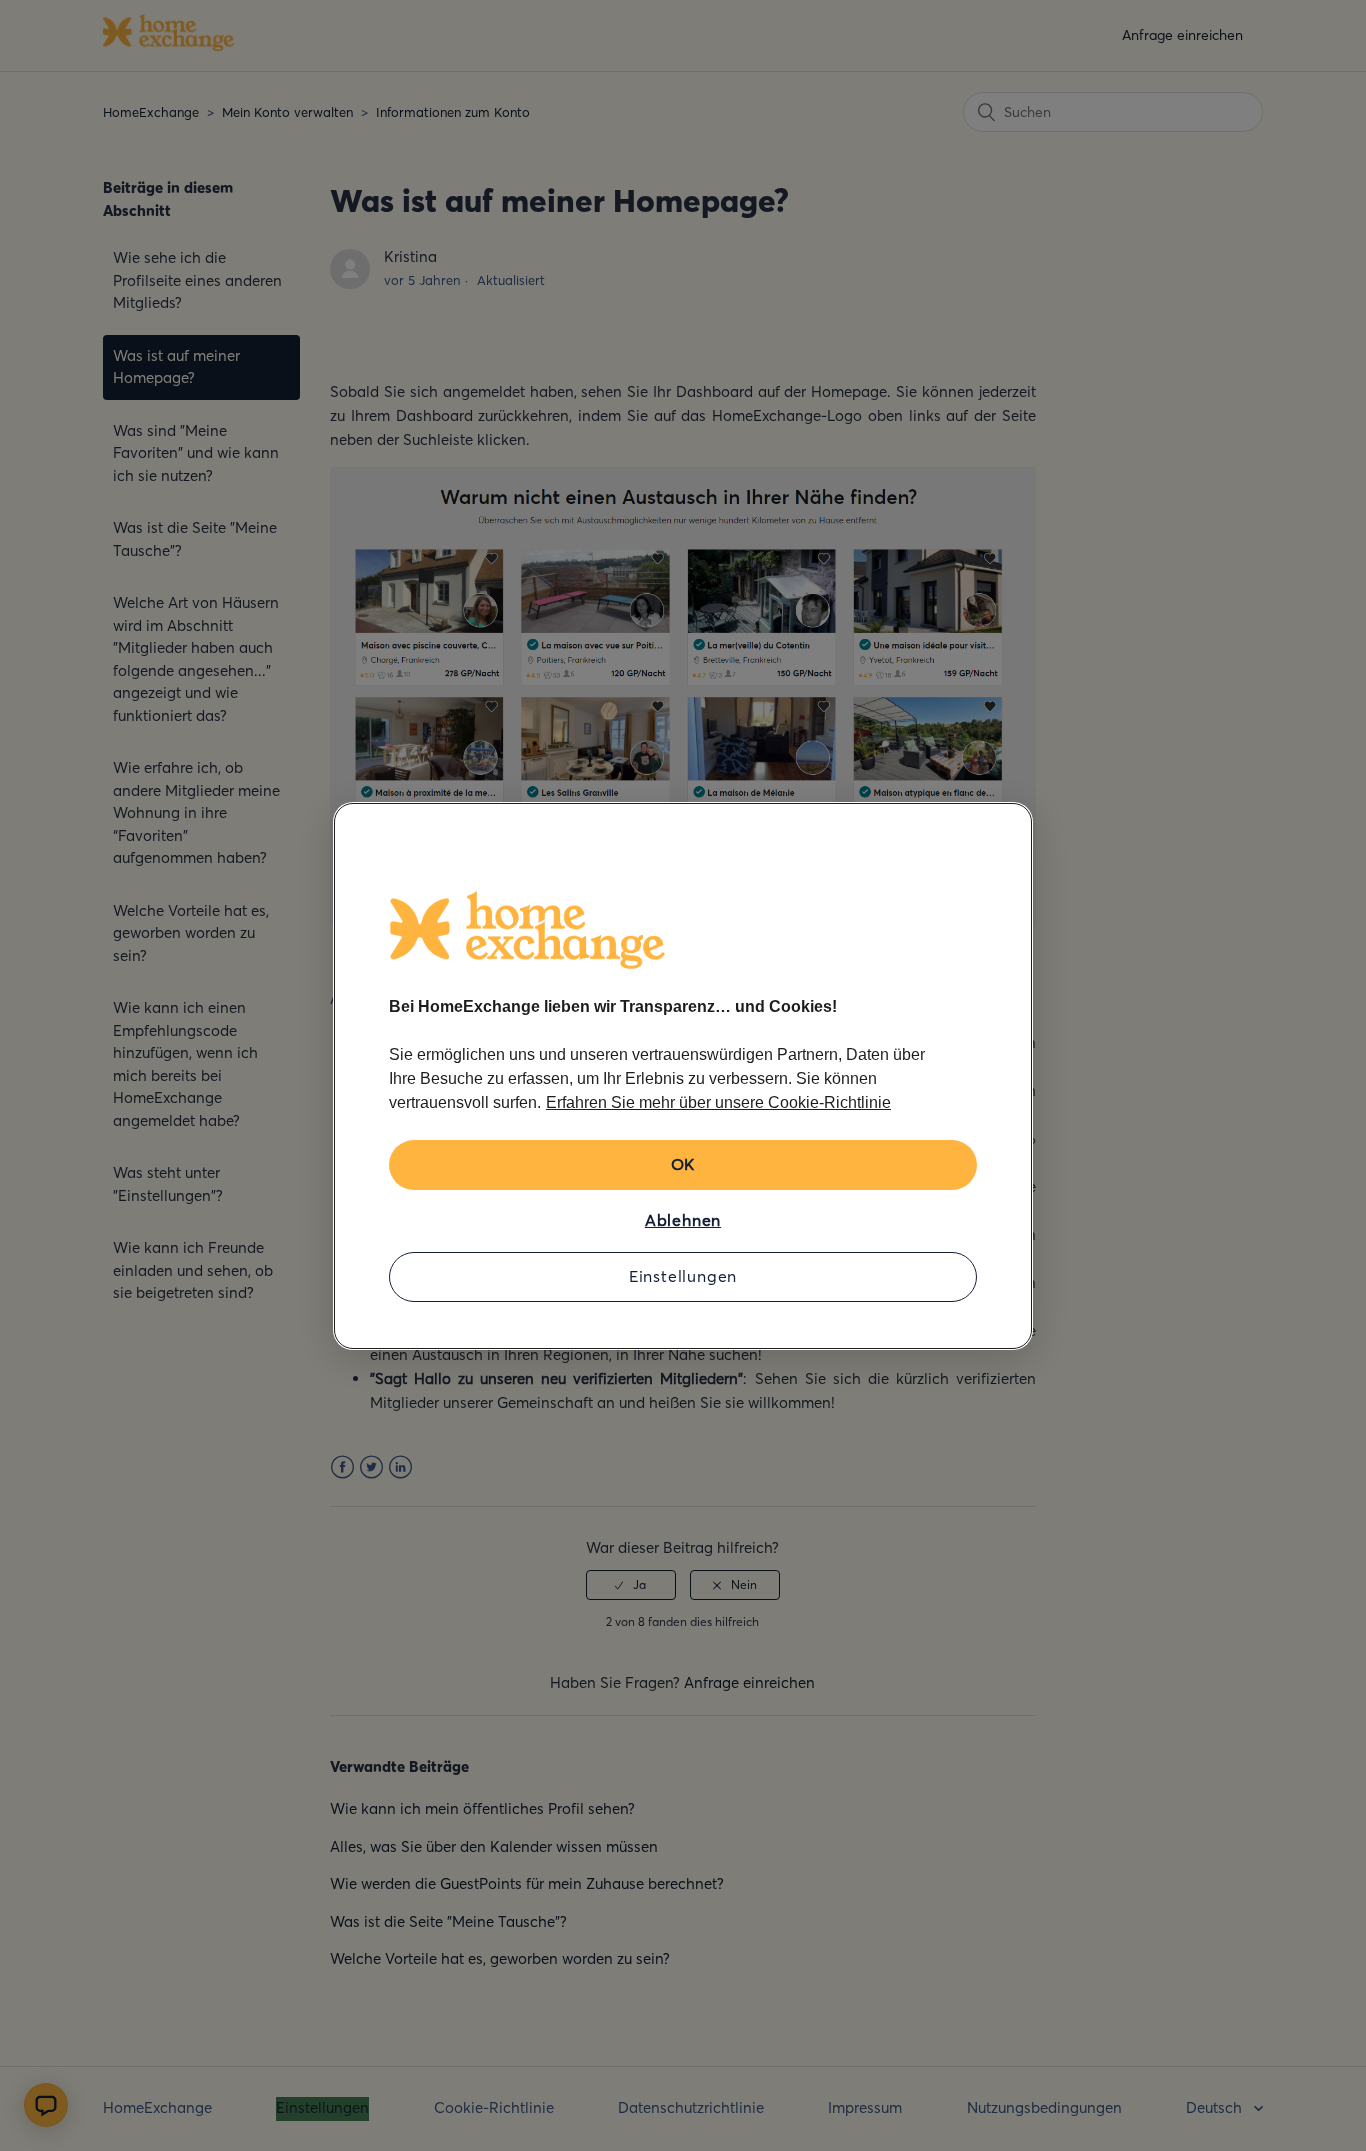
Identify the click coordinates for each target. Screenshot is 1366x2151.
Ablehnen (683, 1220)
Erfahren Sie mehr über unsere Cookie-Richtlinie (718, 1102)
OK (683, 1164)
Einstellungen (683, 1276)
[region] (683, 1076)
